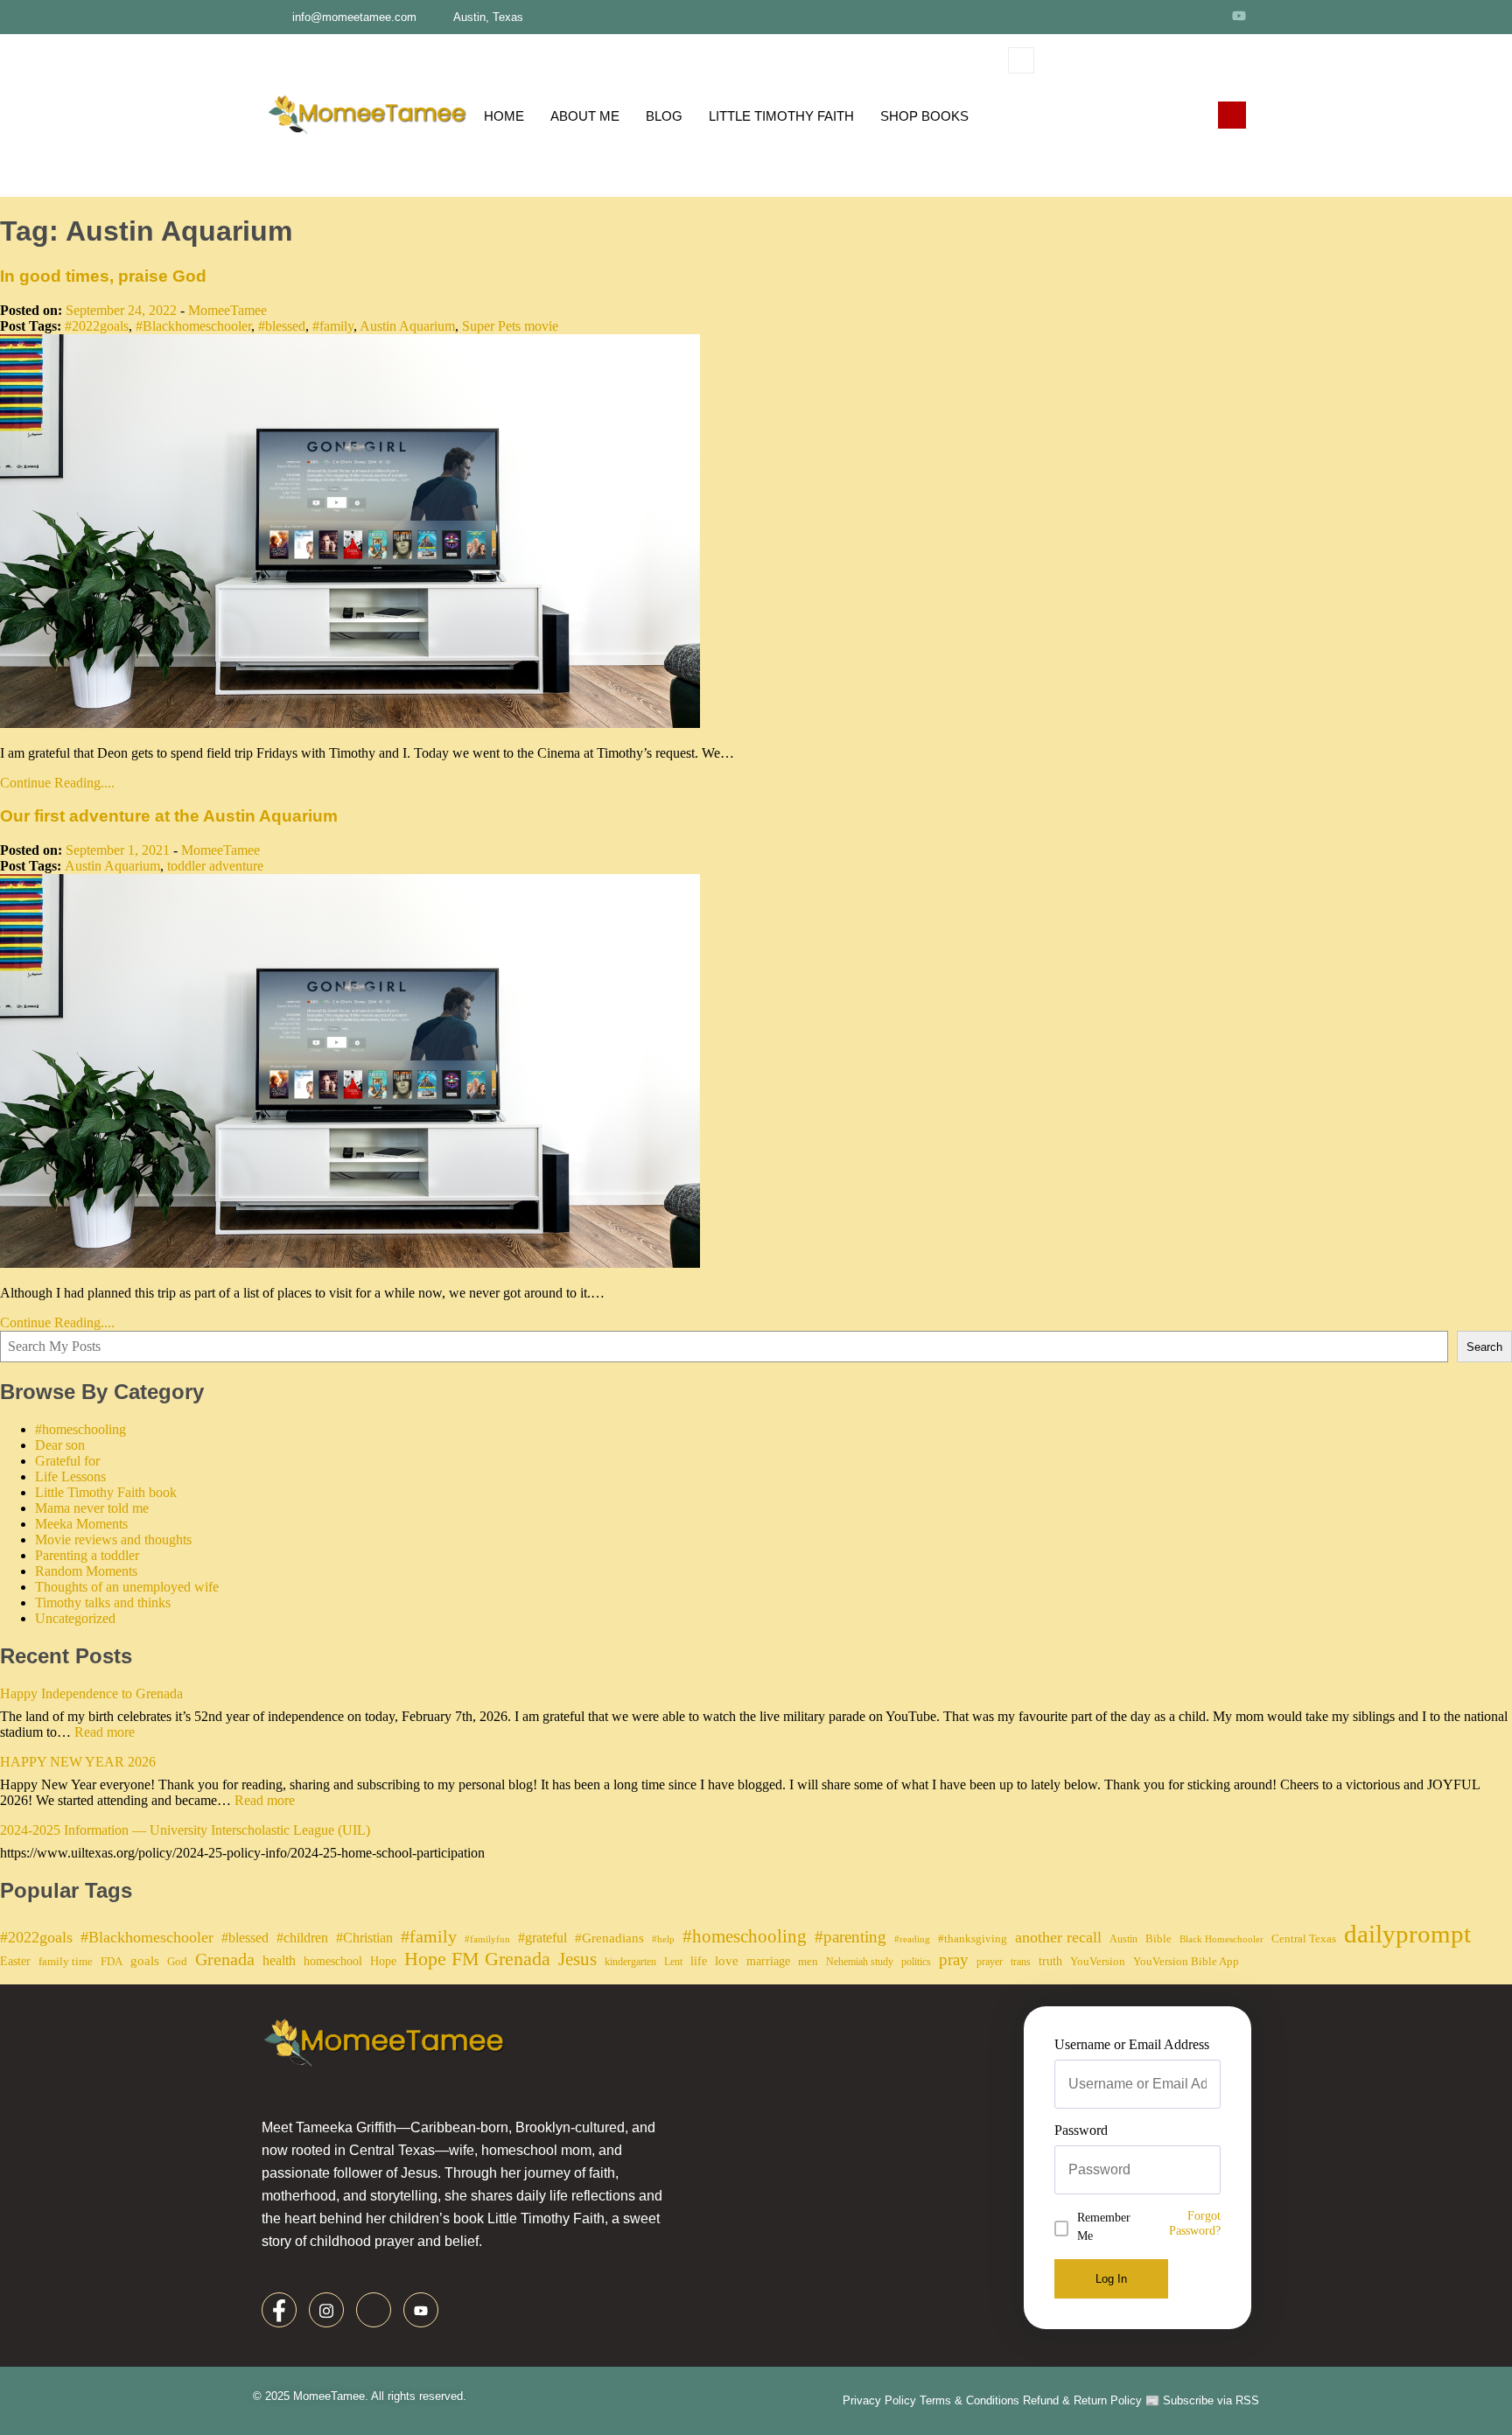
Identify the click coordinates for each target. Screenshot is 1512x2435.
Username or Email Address (1132, 2044)
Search (1484, 1347)
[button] (1021, 60)
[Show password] (1215, 2170)
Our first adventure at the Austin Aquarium (169, 816)
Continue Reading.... (57, 783)
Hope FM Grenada (477, 1959)
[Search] (1184, 133)
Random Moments (86, 1571)
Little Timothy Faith (781, 116)
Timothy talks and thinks (103, 1602)
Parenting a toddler (87, 1555)
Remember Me (1104, 2227)
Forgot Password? (1195, 2223)
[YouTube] (1239, 15)
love (727, 1961)
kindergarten (630, 1962)
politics (916, 1962)
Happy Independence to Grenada (91, 1693)
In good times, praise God (103, 276)
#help (663, 1939)
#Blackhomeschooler (193, 326)
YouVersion (1098, 1961)
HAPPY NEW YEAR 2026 (78, 1762)
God (177, 1961)
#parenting (850, 1937)
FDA (112, 1961)
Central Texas (1304, 1938)
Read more (105, 1732)
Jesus (577, 1959)
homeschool (333, 1961)
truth (1050, 1961)
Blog (664, 116)
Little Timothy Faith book (106, 1492)
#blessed (282, 326)
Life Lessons (70, 1476)
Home (504, 116)
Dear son (60, 1445)
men (808, 1961)
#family (333, 326)
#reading (912, 1939)
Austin (1123, 1939)
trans (1021, 1962)
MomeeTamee (227, 310)
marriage (768, 1961)
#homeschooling (80, 1429)
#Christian (364, 1938)
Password (1081, 2130)
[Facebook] (1143, 15)
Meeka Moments (81, 1524)
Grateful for (67, 1461)
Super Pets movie (510, 326)
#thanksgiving (973, 1938)
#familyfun (487, 1939)
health (279, 1960)
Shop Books (924, 116)
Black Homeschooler (1221, 1939)
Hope (383, 1961)
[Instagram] (1174, 15)
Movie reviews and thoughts (113, 1539)
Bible (1158, 1938)
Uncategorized (75, 1618)
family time (66, 1961)
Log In (1111, 2279)
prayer (990, 1962)
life (699, 1961)
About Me (585, 116)
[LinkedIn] (1206, 15)
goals (145, 1961)
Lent (673, 1962)
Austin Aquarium (407, 326)
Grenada (225, 1959)
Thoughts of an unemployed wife (127, 1587)
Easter (15, 1961)
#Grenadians (609, 1938)
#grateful (542, 1938)
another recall (1058, 1937)
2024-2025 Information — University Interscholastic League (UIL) (185, 1830)
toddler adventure (215, 866)
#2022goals (97, 326)
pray (954, 1959)
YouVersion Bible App (1186, 1961)
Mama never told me (92, 1508)
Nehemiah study (860, 1962)
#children (302, 1938)
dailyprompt (1407, 1934)
